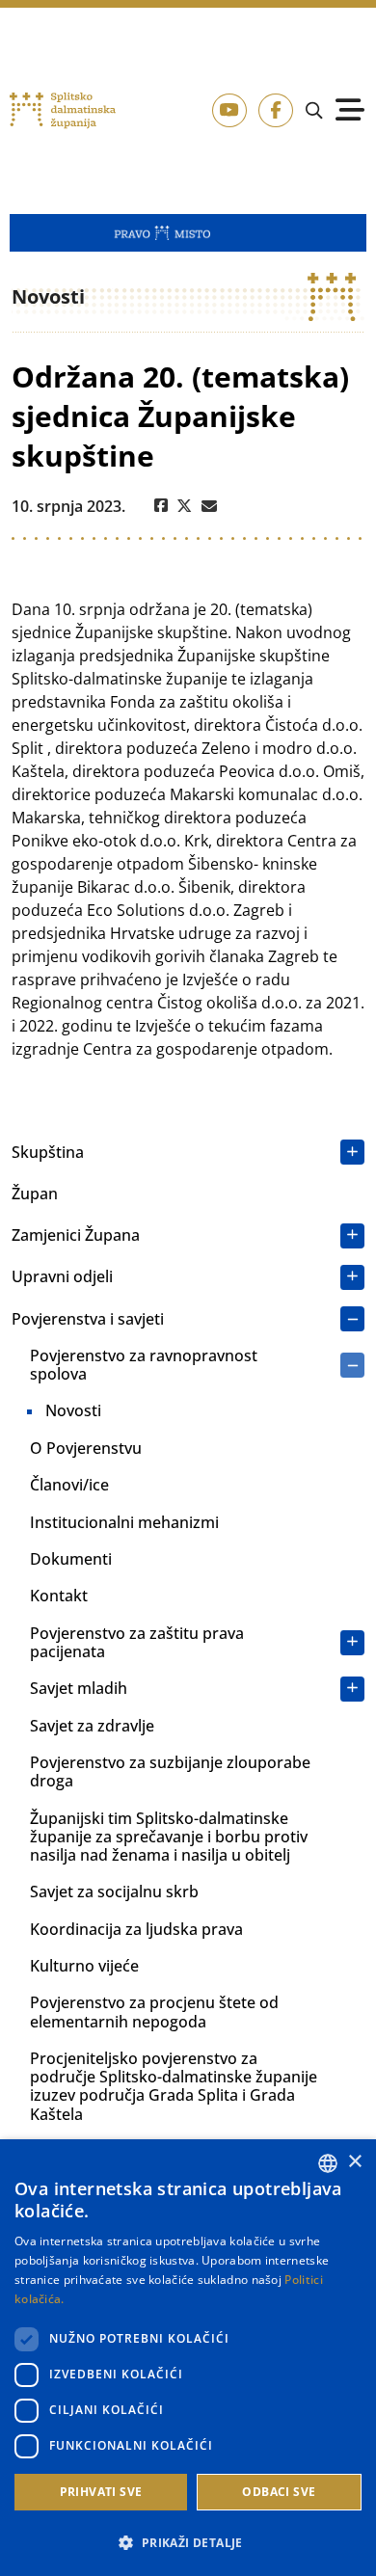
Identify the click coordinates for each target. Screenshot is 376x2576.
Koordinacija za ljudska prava (136, 1929)
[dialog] (188, 2358)
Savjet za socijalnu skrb (114, 1892)
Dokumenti (71, 1559)
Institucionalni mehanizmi (124, 1522)
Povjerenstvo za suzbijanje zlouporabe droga (170, 1771)
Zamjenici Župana (76, 1235)
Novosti (73, 1410)
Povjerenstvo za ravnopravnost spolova (144, 1365)
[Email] (209, 506)
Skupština (48, 1152)
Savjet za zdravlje (92, 1726)
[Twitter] (185, 506)
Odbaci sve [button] (279, 2492)
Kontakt (59, 1596)
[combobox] (328, 2163)
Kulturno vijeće (84, 1966)
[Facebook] (161, 506)
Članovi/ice (69, 1485)
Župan (35, 1194)
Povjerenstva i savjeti (88, 1319)
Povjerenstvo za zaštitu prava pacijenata (137, 1642)
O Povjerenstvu (86, 1448)
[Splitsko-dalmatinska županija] (63, 111)
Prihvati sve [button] (101, 2492)
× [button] (354, 2162)
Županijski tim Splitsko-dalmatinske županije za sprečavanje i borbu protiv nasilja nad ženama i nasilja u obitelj (169, 1837)
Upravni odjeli (62, 1276)
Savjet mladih (79, 1688)
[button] (188, 2542)
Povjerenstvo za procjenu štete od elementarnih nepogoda (154, 2012)
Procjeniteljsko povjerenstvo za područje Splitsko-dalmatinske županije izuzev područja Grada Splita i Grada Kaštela (174, 2086)
